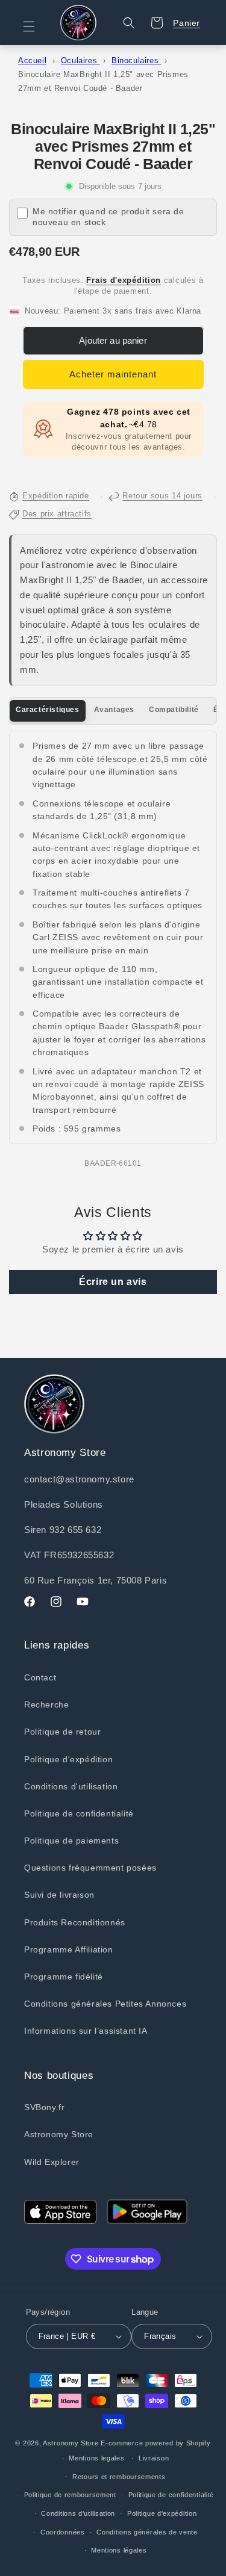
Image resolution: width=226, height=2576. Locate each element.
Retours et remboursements (119, 2477)
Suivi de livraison (59, 1895)
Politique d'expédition (68, 1759)
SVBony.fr (44, 2107)
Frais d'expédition (124, 280)
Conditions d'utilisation (71, 1786)
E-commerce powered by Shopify (155, 2443)
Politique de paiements (71, 1841)
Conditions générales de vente (147, 2532)
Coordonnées (63, 2532)
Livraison (154, 2458)
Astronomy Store (59, 2134)
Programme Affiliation (69, 1949)
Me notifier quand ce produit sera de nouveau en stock (108, 217)
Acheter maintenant (113, 374)
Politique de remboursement (70, 2495)
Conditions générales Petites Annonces (105, 2004)
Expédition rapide (56, 496)
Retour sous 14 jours (162, 496)
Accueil (32, 60)
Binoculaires (137, 60)
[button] (36, 26)
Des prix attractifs (57, 514)
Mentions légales (119, 2550)
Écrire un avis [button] (113, 1282)
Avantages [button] (114, 710)
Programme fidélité (64, 1977)
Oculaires (80, 60)
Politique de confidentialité (79, 1813)
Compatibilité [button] (174, 710)
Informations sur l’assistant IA (86, 2031)
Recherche (46, 1704)
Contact (40, 1677)
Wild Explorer (52, 2162)
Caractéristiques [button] (48, 710)
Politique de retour (62, 1732)
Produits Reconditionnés (75, 1922)
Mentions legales (96, 2458)
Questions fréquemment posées (90, 1868)
